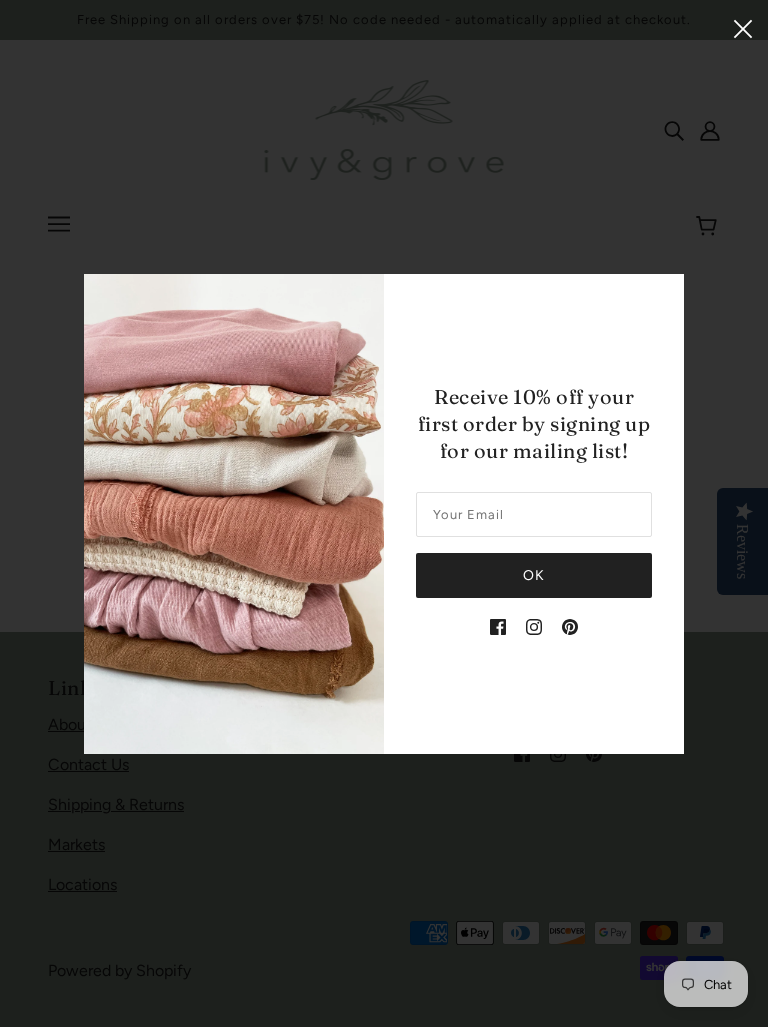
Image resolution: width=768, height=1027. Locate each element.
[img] (498, 626)
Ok (534, 575)
